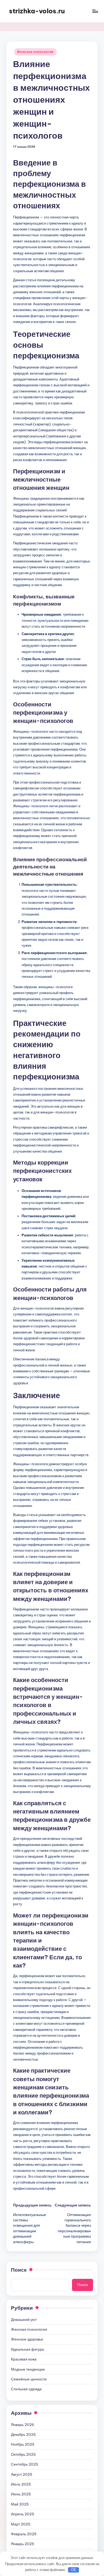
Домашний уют (24, 2320)
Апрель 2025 (23, 2514)
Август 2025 (22, 2474)
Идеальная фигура (27, 2349)
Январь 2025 (23, 2544)
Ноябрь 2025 (23, 2444)
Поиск (19, 2270)
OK (74, 2570)
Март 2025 (21, 2524)
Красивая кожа (24, 2359)
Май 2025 (20, 2504)
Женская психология (35, 52)
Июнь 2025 (21, 2494)
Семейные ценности (29, 2379)
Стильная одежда (26, 2389)
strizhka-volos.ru (37, 11)
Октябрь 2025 (23, 2454)
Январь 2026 (23, 2425)
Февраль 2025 (24, 2534)
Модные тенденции (28, 2369)
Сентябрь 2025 (25, 2464)
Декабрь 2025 (23, 2434)
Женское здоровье (27, 2339)
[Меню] (95, 11)
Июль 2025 (21, 2484)
